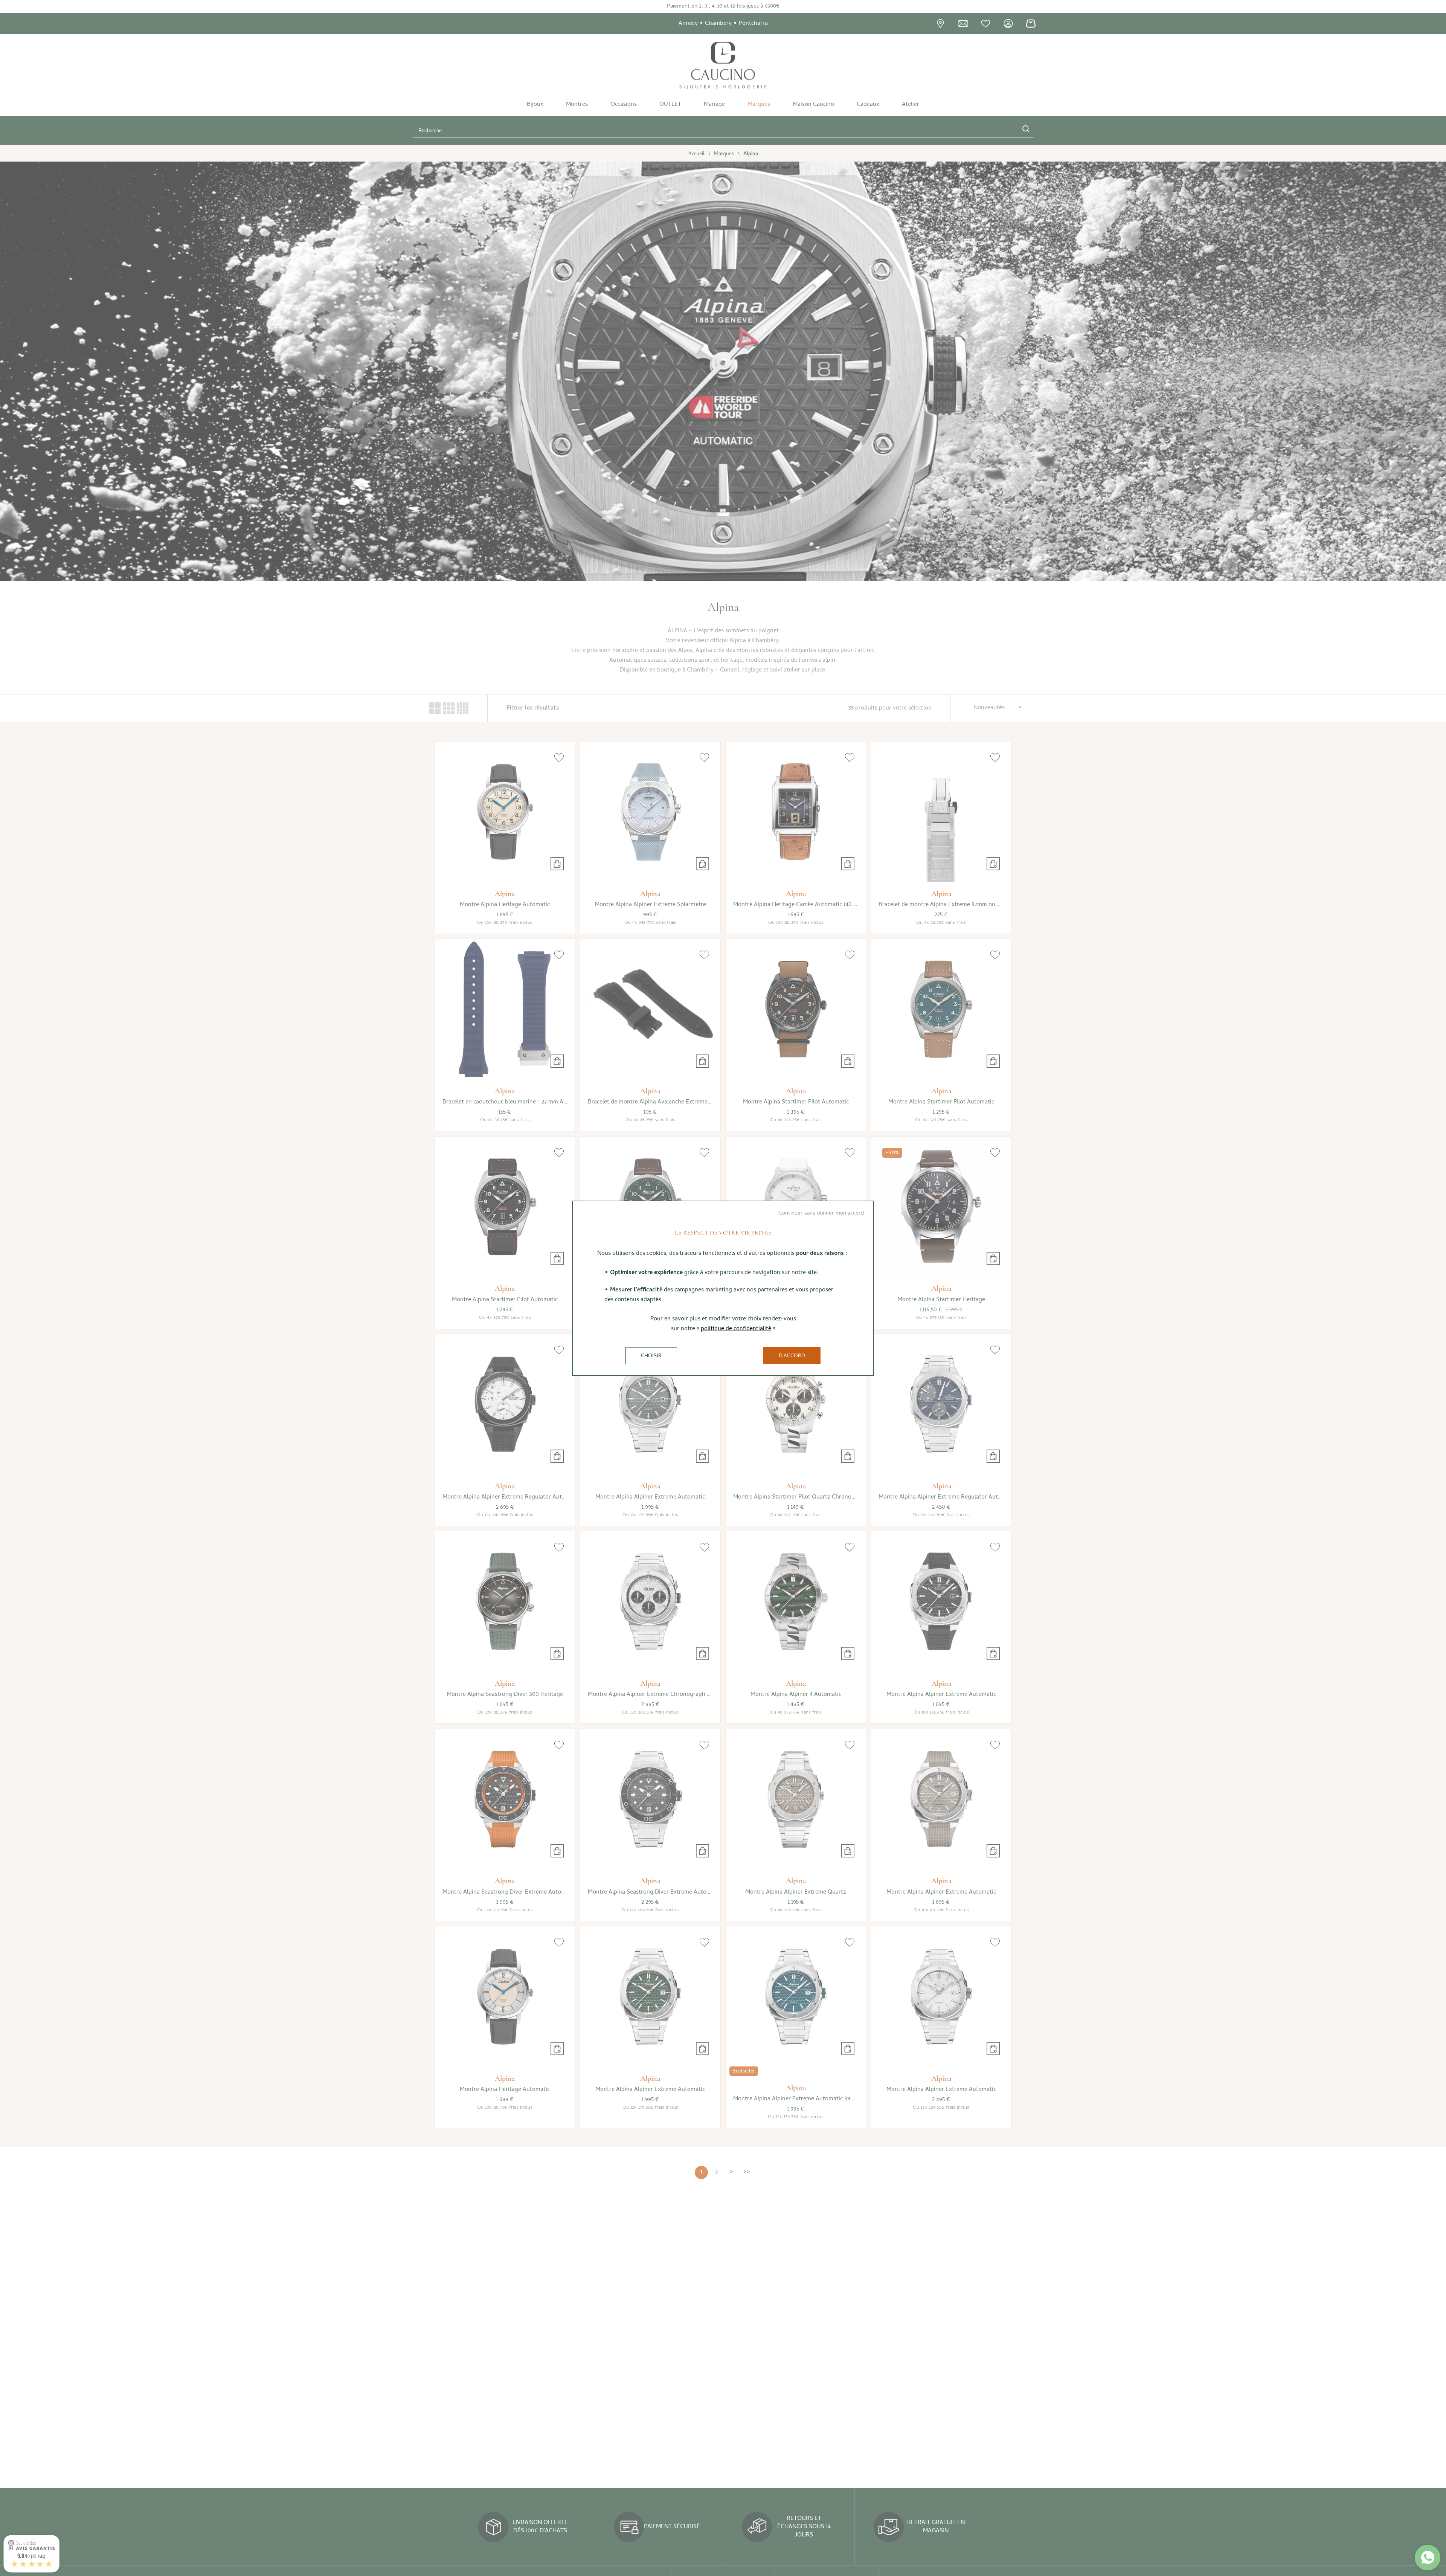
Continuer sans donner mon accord (821, 1213)
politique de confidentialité (736, 1329)
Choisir (651, 1356)
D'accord (792, 1356)
